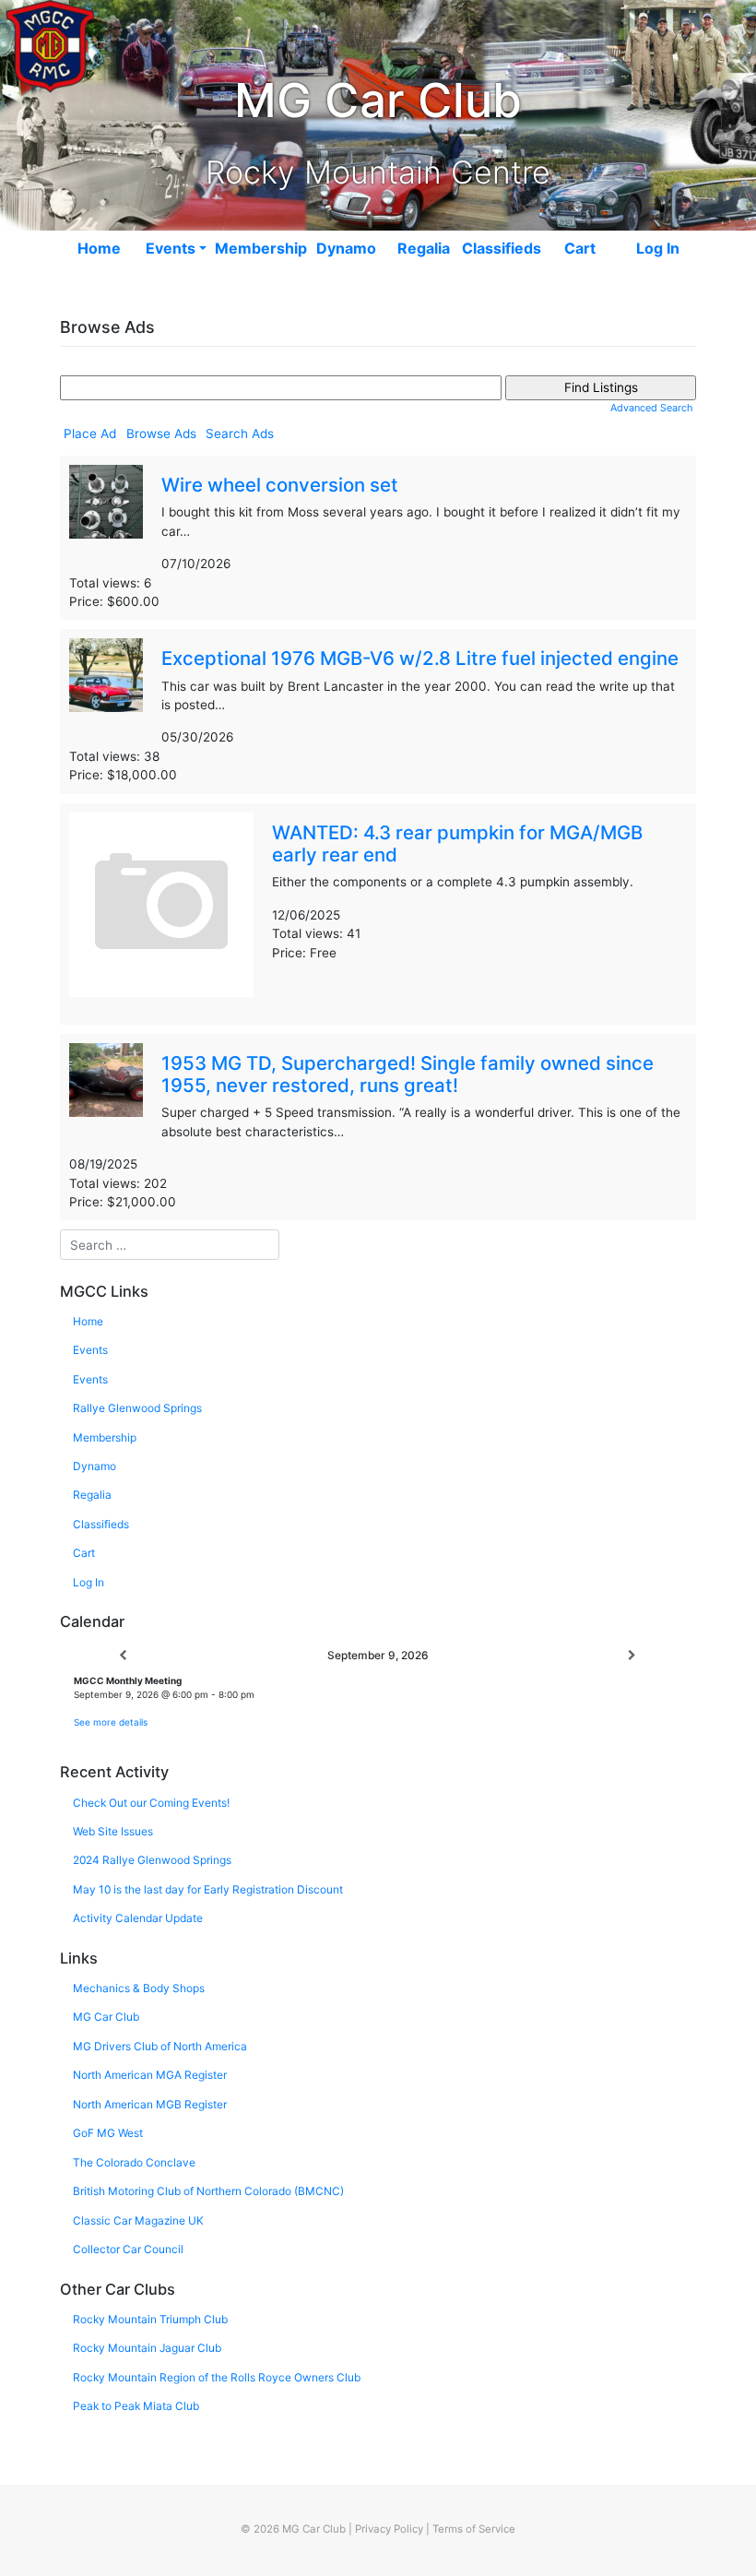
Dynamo (346, 248)
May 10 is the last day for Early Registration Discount (208, 1889)
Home (99, 248)
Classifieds (502, 248)
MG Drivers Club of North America (160, 2046)
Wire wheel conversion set (280, 485)
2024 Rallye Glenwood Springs (152, 1860)
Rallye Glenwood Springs (137, 1408)
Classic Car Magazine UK (138, 2220)
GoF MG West (108, 2133)
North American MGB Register (150, 2104)
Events (171, 248)
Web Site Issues (113, 1831)
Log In (658, 248)
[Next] (632, 1656)
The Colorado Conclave (134, 2162)
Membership (261, 248)
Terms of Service (474, 2529)
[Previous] (124, 1656)
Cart (580, 248)
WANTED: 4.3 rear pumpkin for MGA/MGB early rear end (457, 843)
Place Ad (90, 433)
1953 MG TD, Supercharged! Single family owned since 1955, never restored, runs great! (408, 1074)
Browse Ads (161, 433)
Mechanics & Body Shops (139, 1988)
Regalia (424, 248)
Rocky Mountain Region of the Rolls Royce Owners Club (217, 2377)
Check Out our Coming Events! (151, 1803)
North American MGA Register (150, 2075)
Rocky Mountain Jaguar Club (147, 2348)
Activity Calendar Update (138, 1918)
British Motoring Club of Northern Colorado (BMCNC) (208, 2191)
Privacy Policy (389, 2529)
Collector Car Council (128, 2249)
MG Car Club (106, 2017)
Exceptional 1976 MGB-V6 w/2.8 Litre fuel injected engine (420, 658)
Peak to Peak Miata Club (136, 2406)
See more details (111, 1722)
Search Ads (240, 433)
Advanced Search (651, 408)
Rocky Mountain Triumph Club (150, 2319)
